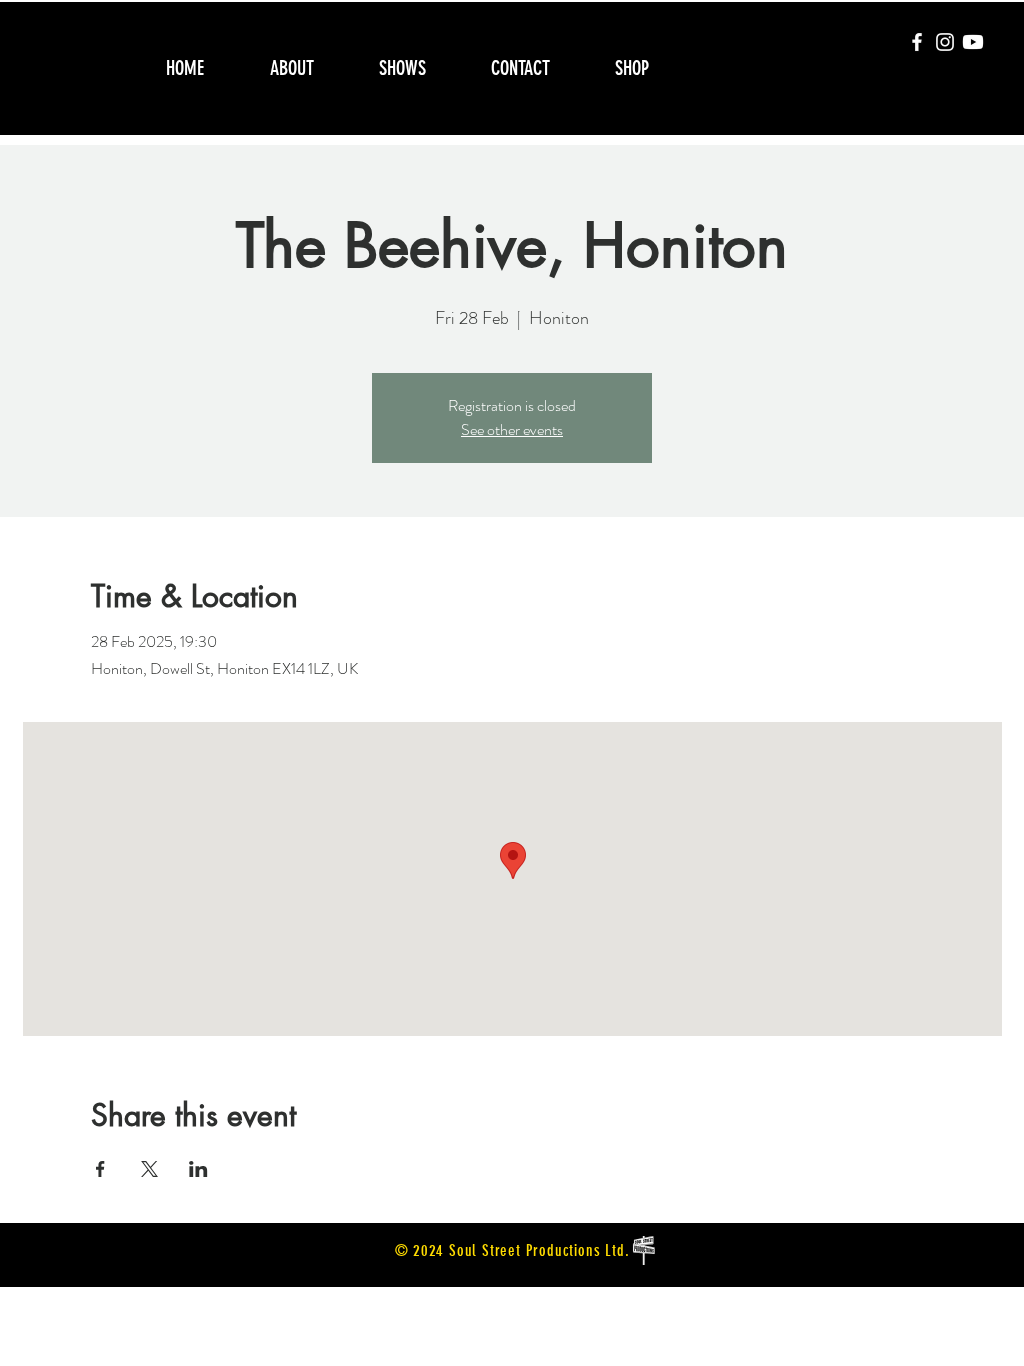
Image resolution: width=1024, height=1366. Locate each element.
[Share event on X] (149, 1169)
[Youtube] (973, 42)
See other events (512, 429)
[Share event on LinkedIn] (198, 1169)
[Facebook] (917, 42)
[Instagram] (945, 42)
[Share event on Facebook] (100, 1169)
